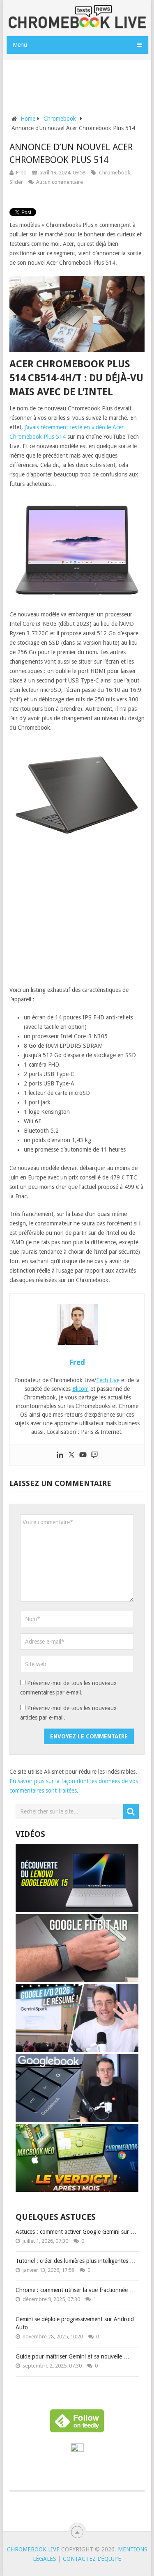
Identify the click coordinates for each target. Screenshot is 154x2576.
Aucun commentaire (60, 182)
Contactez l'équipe (92, 2559)
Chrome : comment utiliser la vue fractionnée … (75, 2290)
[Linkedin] (60, 1455)
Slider (16, 182)
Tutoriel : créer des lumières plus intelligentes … (76, 2261)
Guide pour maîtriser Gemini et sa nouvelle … (72, 2356)
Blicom (80, 1389)
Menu (20, 45)
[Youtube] (83, 1455)
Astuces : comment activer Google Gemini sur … (76, 2232)
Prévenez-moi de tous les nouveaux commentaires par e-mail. (68, 1688)
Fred (21, 173)
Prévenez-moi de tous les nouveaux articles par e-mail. (68, 1713)
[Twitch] (94, 1455)
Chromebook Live (33, 2549)
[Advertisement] (80, 80)
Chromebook (115, 173)
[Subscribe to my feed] (77, 2450)
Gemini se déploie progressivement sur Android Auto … (75, 2323)
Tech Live (108, 1380)
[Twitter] (71, 1455)
